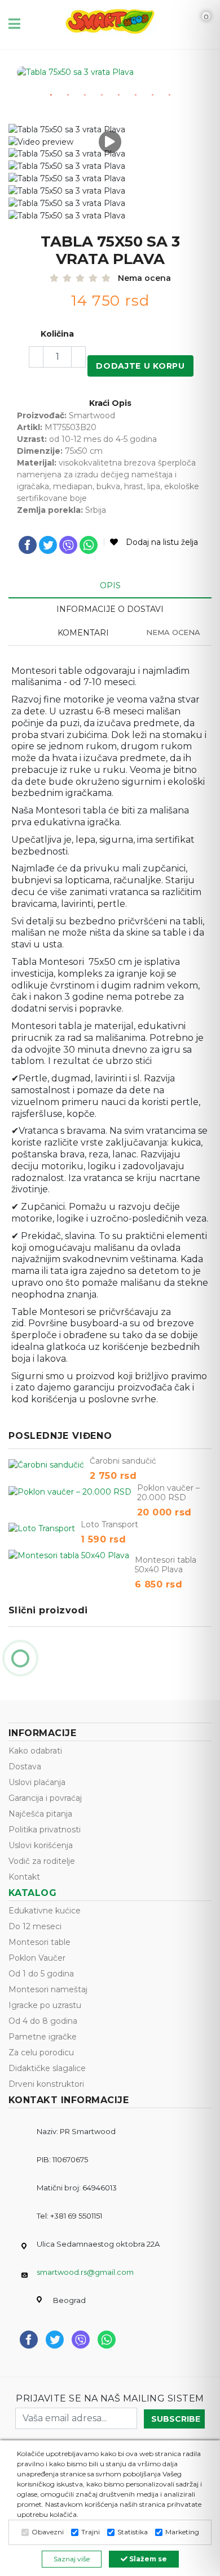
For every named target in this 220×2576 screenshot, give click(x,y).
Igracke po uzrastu (45, 2005)
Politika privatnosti (45, 1830)
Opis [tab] (110, 585)
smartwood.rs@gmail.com (85, 2272)
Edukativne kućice (45, 1911)
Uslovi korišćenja (41, 1845)
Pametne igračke (43, 2037)
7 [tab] (152, 95)
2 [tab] (68, 95)
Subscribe (176, 2419)
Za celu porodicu (41, 2052)
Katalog (32, 1893)
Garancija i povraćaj (45, 1798)
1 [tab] (51, 95)
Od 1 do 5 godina (41, 1974)
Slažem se (147, 2559)
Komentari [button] (129, 633)
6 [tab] (135, 95)
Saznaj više (72, 2559)
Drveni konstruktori (46, 2084)
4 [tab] (102, 95)
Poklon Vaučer (37, 1958)
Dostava (25, 1766)
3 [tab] (85, 95)
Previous (37, 85)
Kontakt (24, 1877)
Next (186, 85)
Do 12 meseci (35, 1926)
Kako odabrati (35, 1751)
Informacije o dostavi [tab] (110, 609)
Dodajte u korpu (140, 366)
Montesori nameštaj (48, 1989)
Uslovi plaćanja (37, 1782)
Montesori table (39, 1942)
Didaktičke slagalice (47, 2068)
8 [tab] (169, 95)
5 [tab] (118, 95)
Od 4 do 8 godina (43, 2021)
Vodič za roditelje (42, 1861)
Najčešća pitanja (40, 1814)
